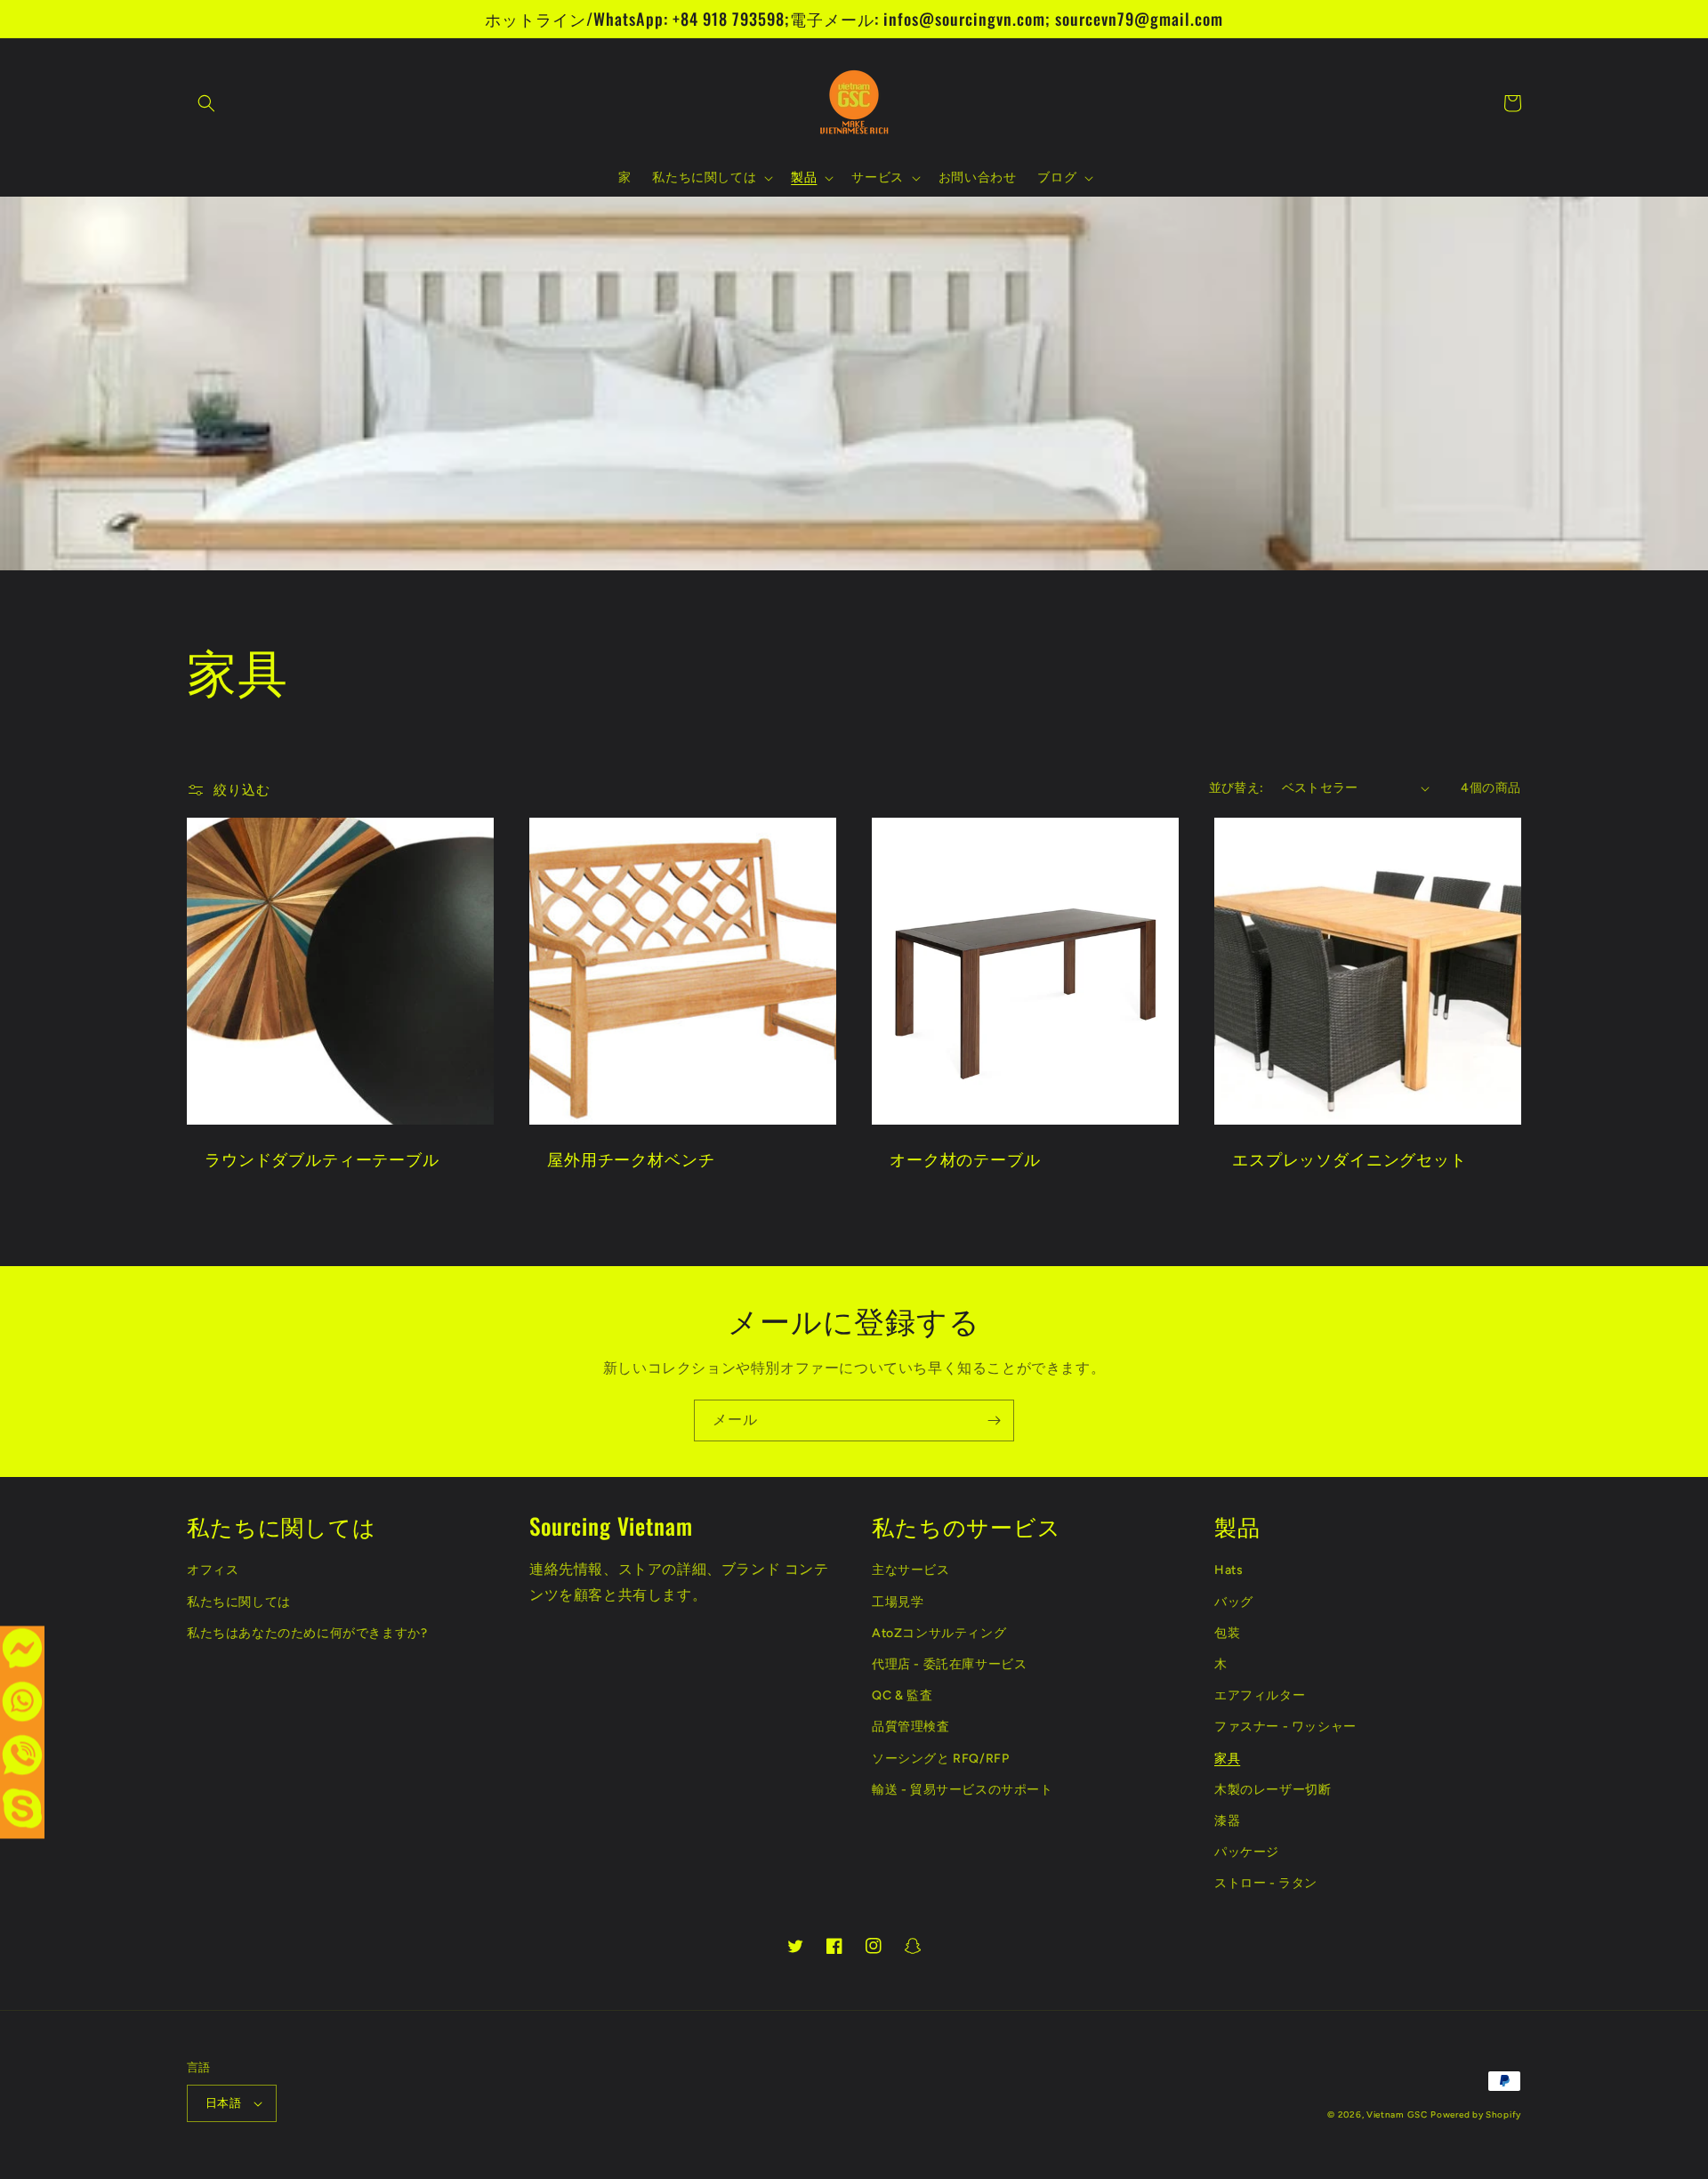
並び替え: (1237, 788)
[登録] (994, 1420)
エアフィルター (1260, 1695)
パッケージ (1247, 1852)
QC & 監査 (902, 1695)
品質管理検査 (911, 1727)
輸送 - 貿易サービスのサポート (963, 1790)
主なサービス (911, 1570)
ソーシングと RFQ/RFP (940, 1759)
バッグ (1234, 1602)
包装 (1227, 1633)
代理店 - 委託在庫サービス (949, 1664)
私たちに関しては (239, 1602)
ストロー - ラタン (1266, 1883)
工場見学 (898, 1602)
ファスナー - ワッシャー (1285, 1727)
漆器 (1227, 1821)
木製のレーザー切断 (1273, 1790)
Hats (1229, 1570)
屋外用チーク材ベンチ (631, 1158)
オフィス (213, 1570)
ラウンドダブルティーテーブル (322, 1158)
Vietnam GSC (1397, 2114)
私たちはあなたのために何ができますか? (307, 1633)
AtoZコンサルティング (939, 1633)
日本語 (223, 2103)
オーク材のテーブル (965, 1158)
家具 (1227, 1759)
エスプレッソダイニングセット (1349, 1158)
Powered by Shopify (1476, 2114)
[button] (206, 103)
